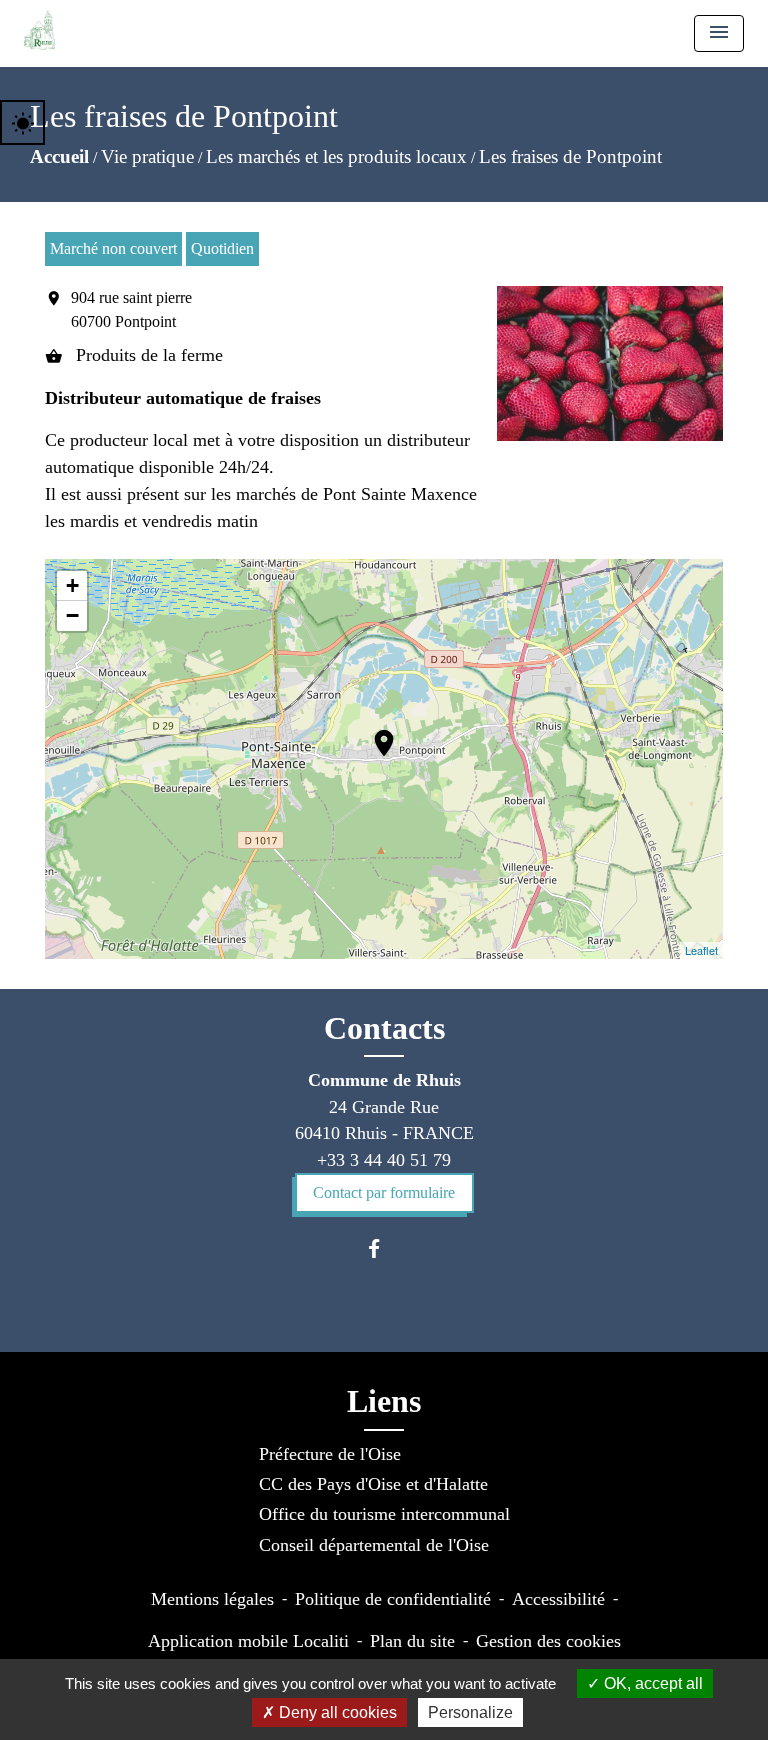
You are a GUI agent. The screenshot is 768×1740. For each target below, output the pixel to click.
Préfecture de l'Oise (330, 1454)
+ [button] (72, 585)
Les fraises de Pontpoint (570, 156)
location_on (374, 733)
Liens (384, 1401)
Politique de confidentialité (393, 1599)
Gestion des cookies (548, 1641)
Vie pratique (147, 156)
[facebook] (383, 1248)
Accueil (59, 156)
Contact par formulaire (384, 1192)
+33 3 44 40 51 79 (384, 1160)
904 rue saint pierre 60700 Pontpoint (131, 309)
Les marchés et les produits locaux (336, 156)
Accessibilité (558, 1599)
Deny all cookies (336, 1712)
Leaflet (701, 950)
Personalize (470, 1712)
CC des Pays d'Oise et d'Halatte (373, 1484)
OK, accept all (651, 1683)
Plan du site (412, 1641)
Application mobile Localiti (248, 1641)
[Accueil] (39, 30)
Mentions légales (212, 1599)
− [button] (72, 615)
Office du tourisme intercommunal (384, 1514)
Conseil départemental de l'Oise (374, 1545)
